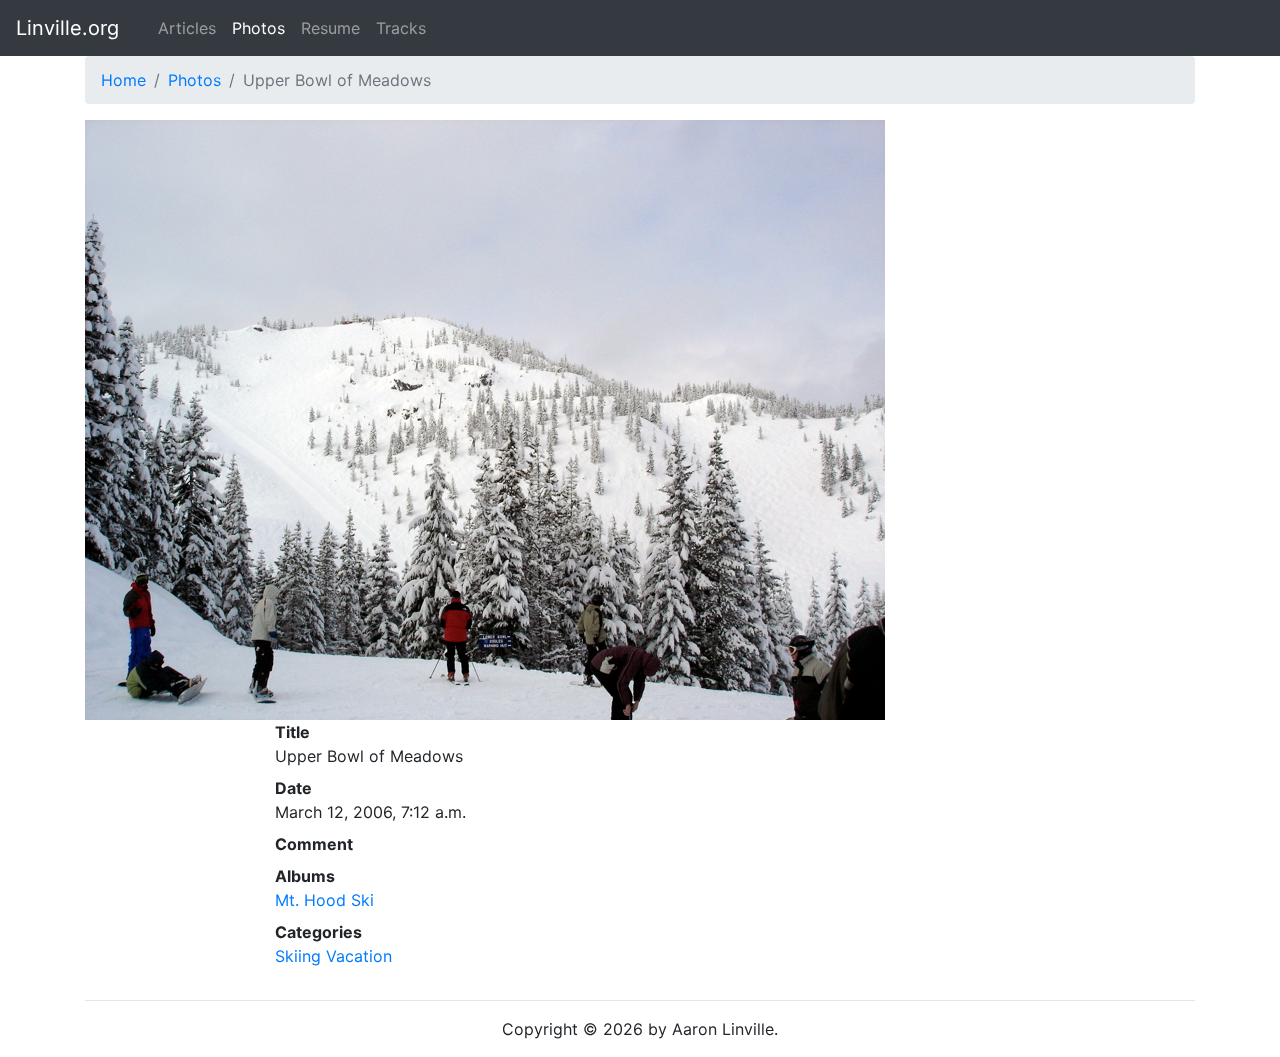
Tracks (401, 28)
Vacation (359, 956)
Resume (330, 28)
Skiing (298, 956)
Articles (187, 28)
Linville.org (67, 28)
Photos (258, 28)
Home (123, 80)
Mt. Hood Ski (324, 900)
